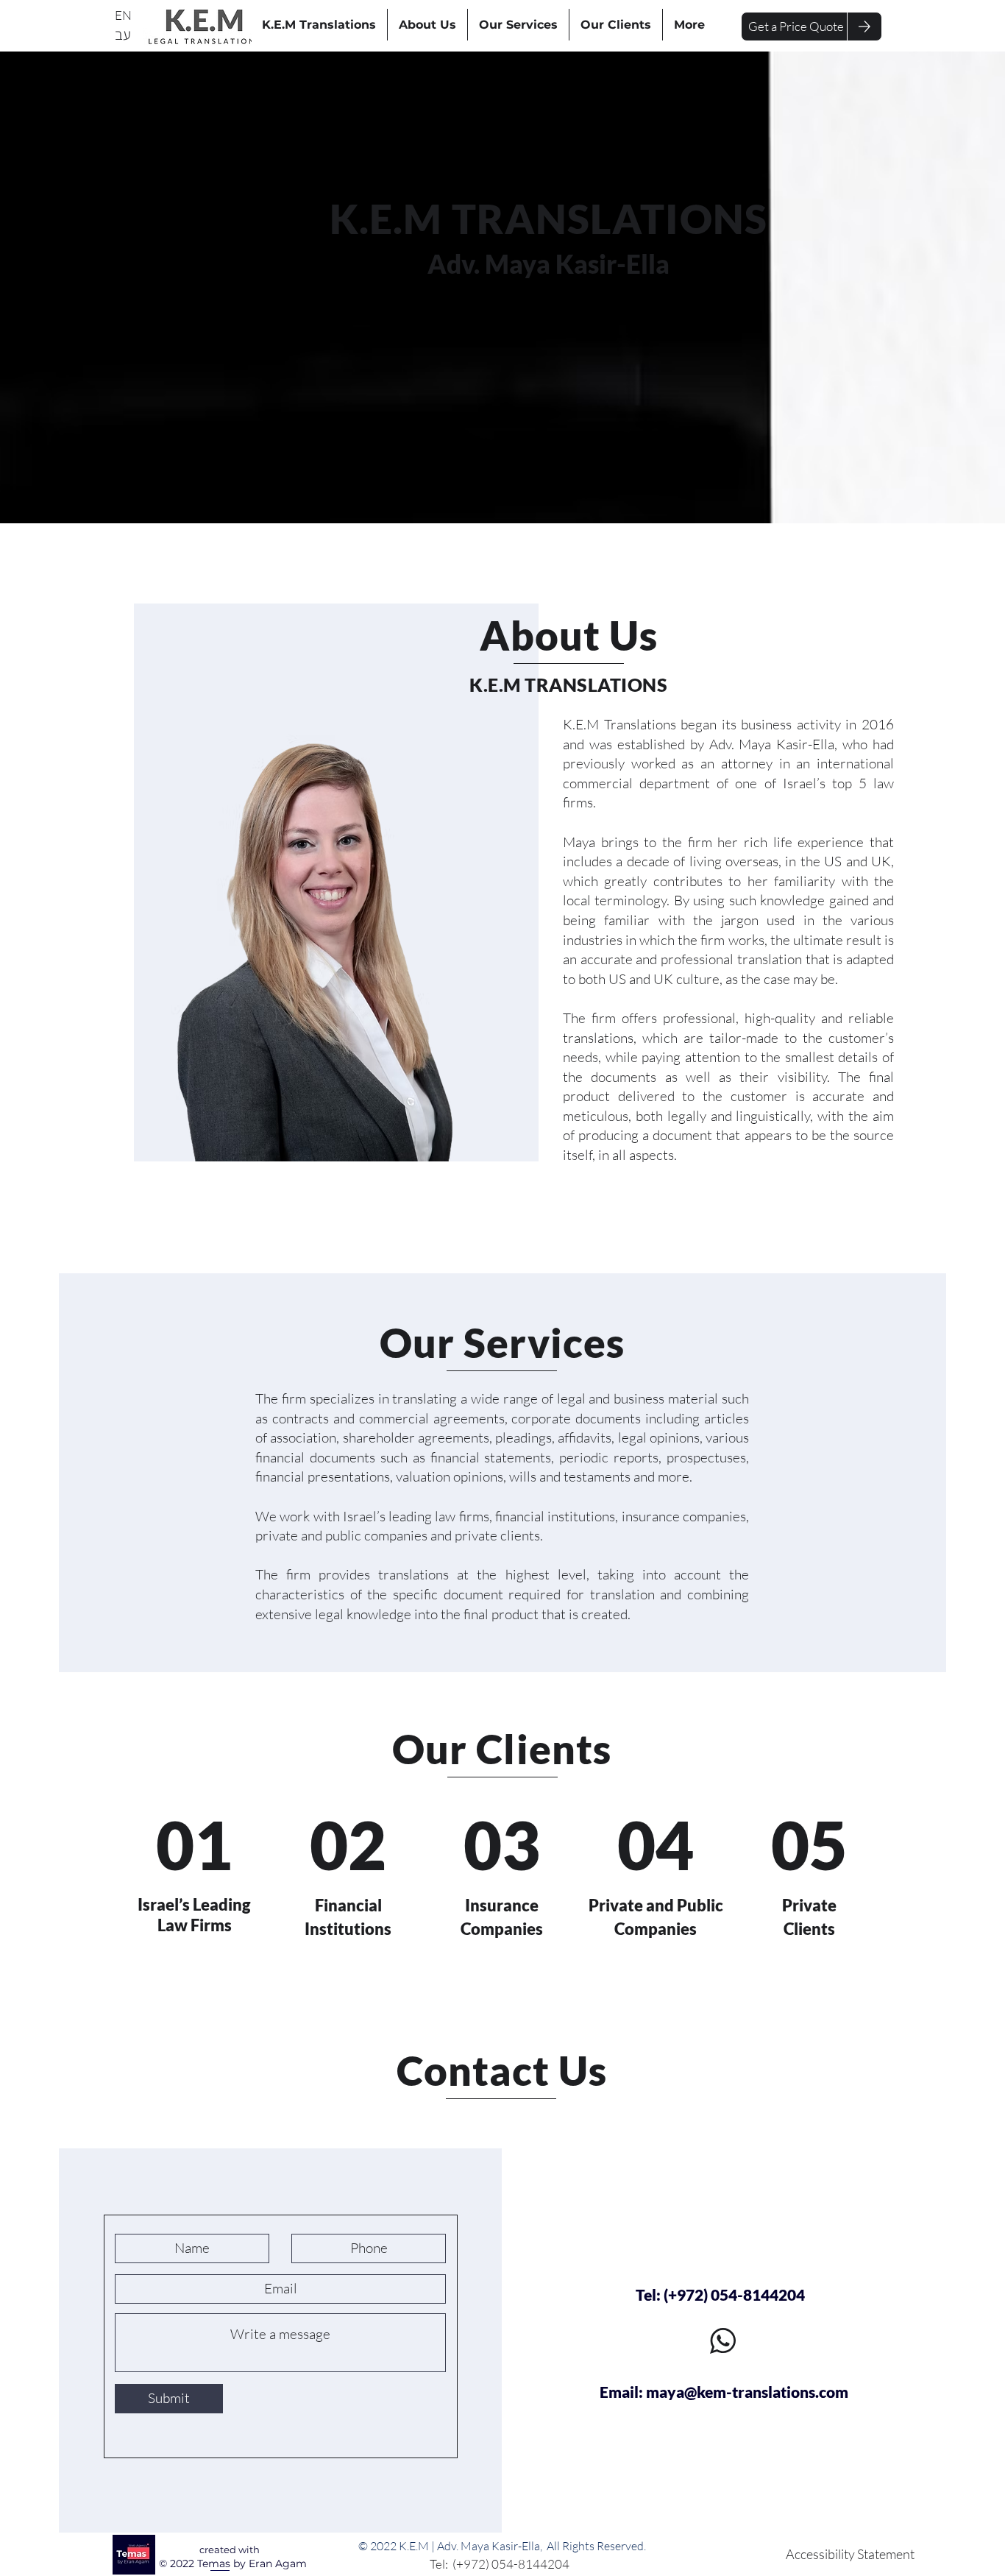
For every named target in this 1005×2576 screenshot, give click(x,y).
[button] (796, 26)
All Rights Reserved (595, 2546)
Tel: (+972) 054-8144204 (502, 2564)
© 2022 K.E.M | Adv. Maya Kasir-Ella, (452, 2546)
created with (230, 2550)
